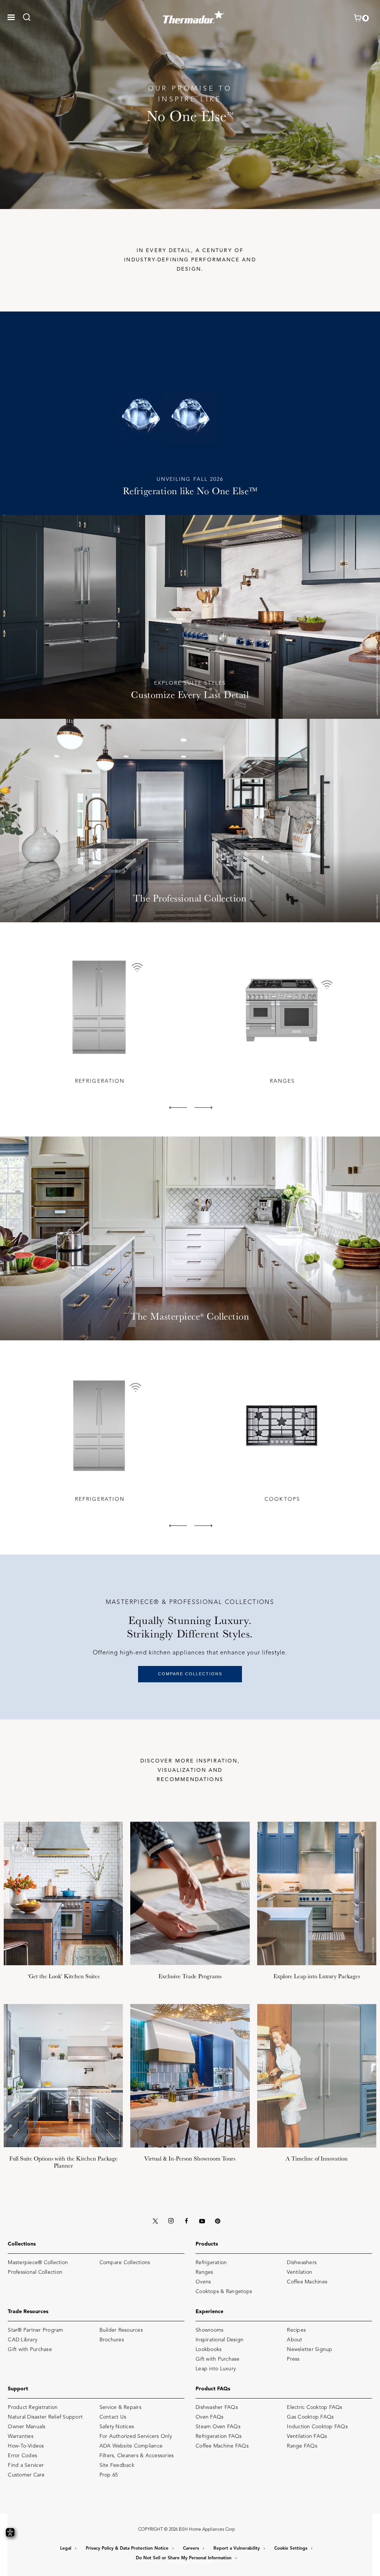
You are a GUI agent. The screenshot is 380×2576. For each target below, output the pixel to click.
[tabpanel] (99, 1018)
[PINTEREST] (217, 2221)
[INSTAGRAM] (171, 2221)
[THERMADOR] (194, 15)
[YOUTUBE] (202, 2221)
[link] (29, 17)
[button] (11, 17)
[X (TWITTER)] (155, 2221)
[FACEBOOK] (186, 2221)
